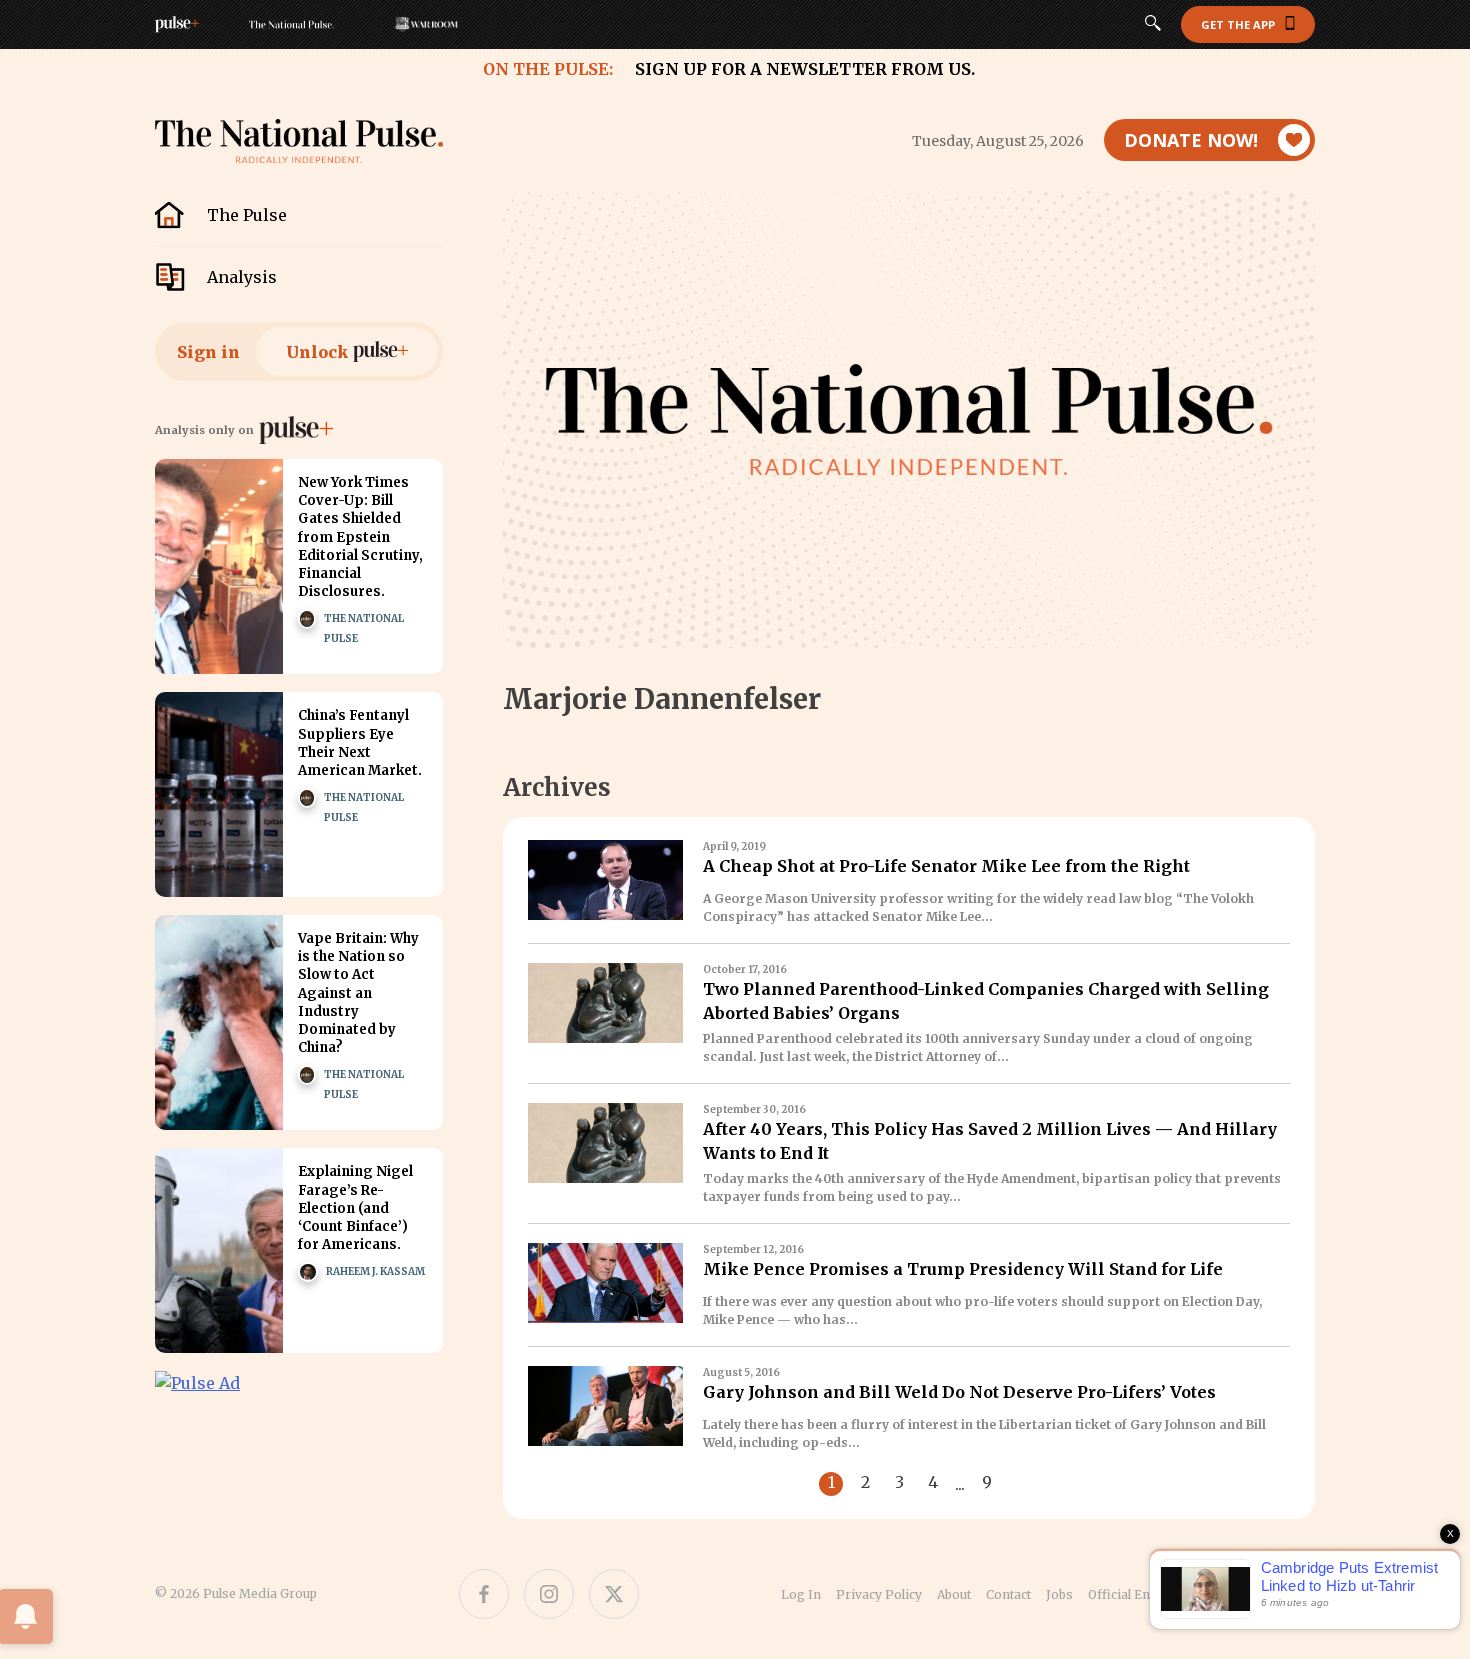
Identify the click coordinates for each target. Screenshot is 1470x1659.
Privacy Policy (879, 1594)
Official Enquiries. (1142, 1594)
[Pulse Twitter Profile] (614, 1594)
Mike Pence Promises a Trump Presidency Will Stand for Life (963, 1269)
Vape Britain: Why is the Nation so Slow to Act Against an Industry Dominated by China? (358, 993)
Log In (801, 1594)
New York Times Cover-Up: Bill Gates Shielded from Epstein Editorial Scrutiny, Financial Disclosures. (360, 537)
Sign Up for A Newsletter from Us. (805, 69)
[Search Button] (1153, 25)
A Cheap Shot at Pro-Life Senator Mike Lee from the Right (946, 866)
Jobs (1059, 1594)
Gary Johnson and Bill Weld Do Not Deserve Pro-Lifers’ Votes (959, 1392)
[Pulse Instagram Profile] (549, 1594)
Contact (1008, 1594)
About (954, 1594)
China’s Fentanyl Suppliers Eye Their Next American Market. (360, 743)
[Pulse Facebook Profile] (484, 1594)
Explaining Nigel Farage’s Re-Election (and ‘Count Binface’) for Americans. (355, 1208)
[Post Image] (219, 566)
